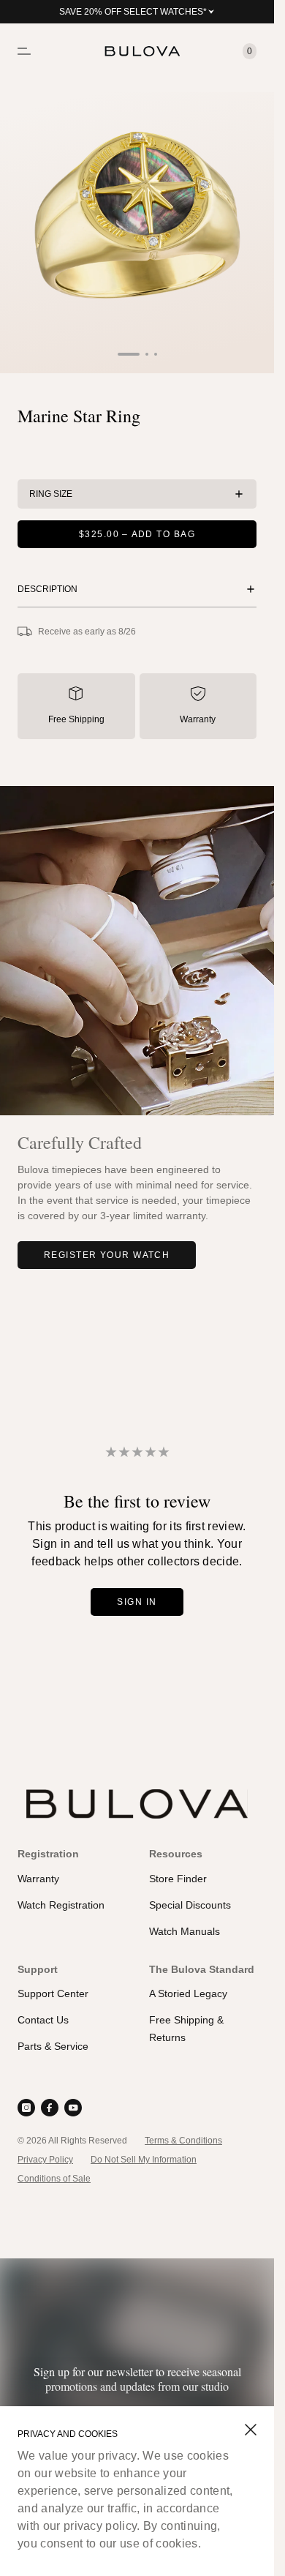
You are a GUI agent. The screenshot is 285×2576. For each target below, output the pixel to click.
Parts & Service (53, 2046)
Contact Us (43, 2020)
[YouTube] (73, 2108)
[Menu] (24, 51)
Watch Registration (61, 1905)
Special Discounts (190, 1905)
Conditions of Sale (54, 2179)
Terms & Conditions (183, 2141)
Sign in (137, 1602)
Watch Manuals (185, 1931)
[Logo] (137, 51)
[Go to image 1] (129, 354)
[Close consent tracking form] (251, 2430)
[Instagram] (26, 2108)
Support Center (53, 1993)
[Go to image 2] (147, 354)
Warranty (198, 719)
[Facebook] (50, 2108)
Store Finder (178, 1879)
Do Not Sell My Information (144, 2160)
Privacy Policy (45, 2160)
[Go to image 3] (156, 354)
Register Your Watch (107, 1255)
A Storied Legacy (188, 1993)
